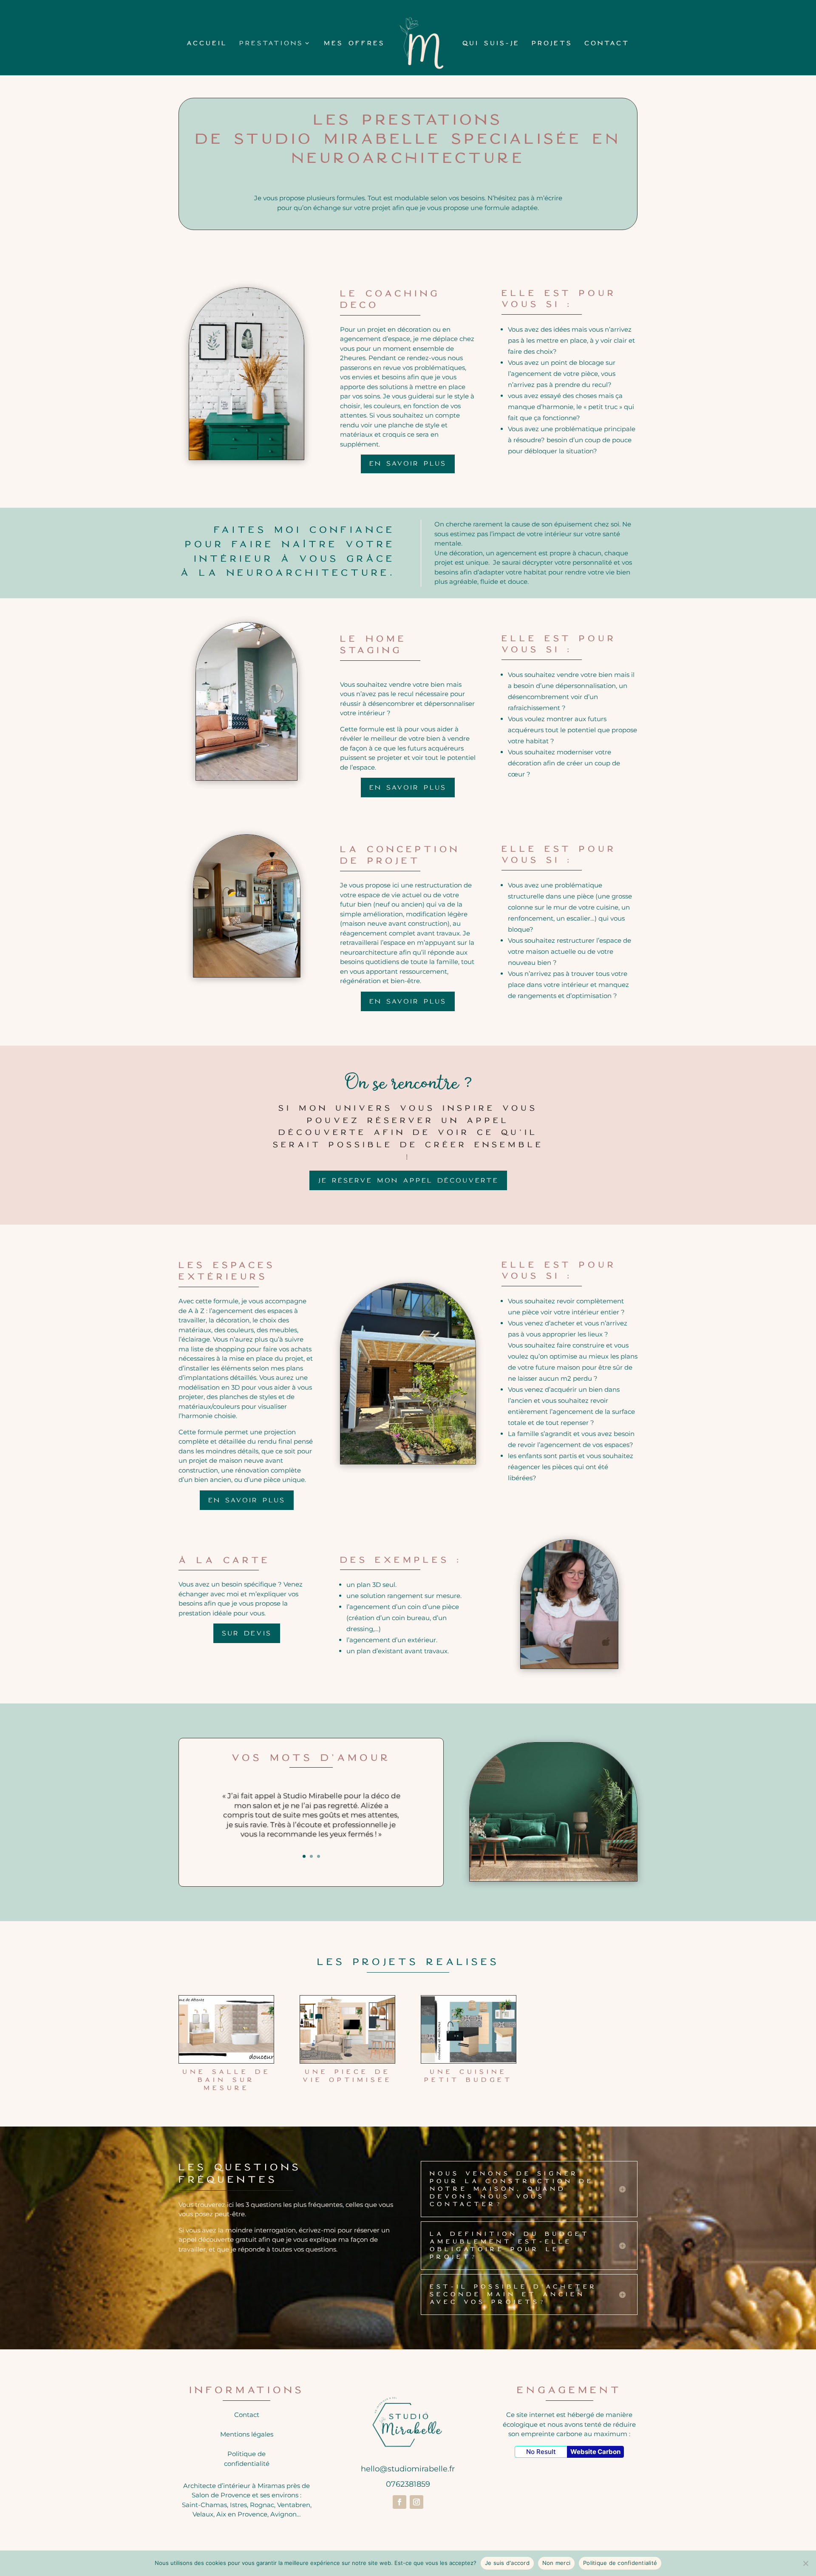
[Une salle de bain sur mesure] (226, 2029)
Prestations (271, 43)
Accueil (207, 43)
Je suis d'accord (507, 2563)
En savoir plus (408, 463)
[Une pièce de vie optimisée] (347, 2029)
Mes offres (354, 43)
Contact (607, 43)
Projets (552, 43)
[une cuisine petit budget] (469, 2029)
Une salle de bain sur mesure (227, 2080)
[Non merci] (805, 2563)
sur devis (247, 1633)
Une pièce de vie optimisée (347, 2076)
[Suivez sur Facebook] (399, 2502)
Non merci (556, 2563)
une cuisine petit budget (468, 2076)
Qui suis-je (491, 43)
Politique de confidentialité (620, 2563)
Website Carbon (595, 2452)
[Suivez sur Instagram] (416, 2502)
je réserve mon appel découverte (408, 1180)
